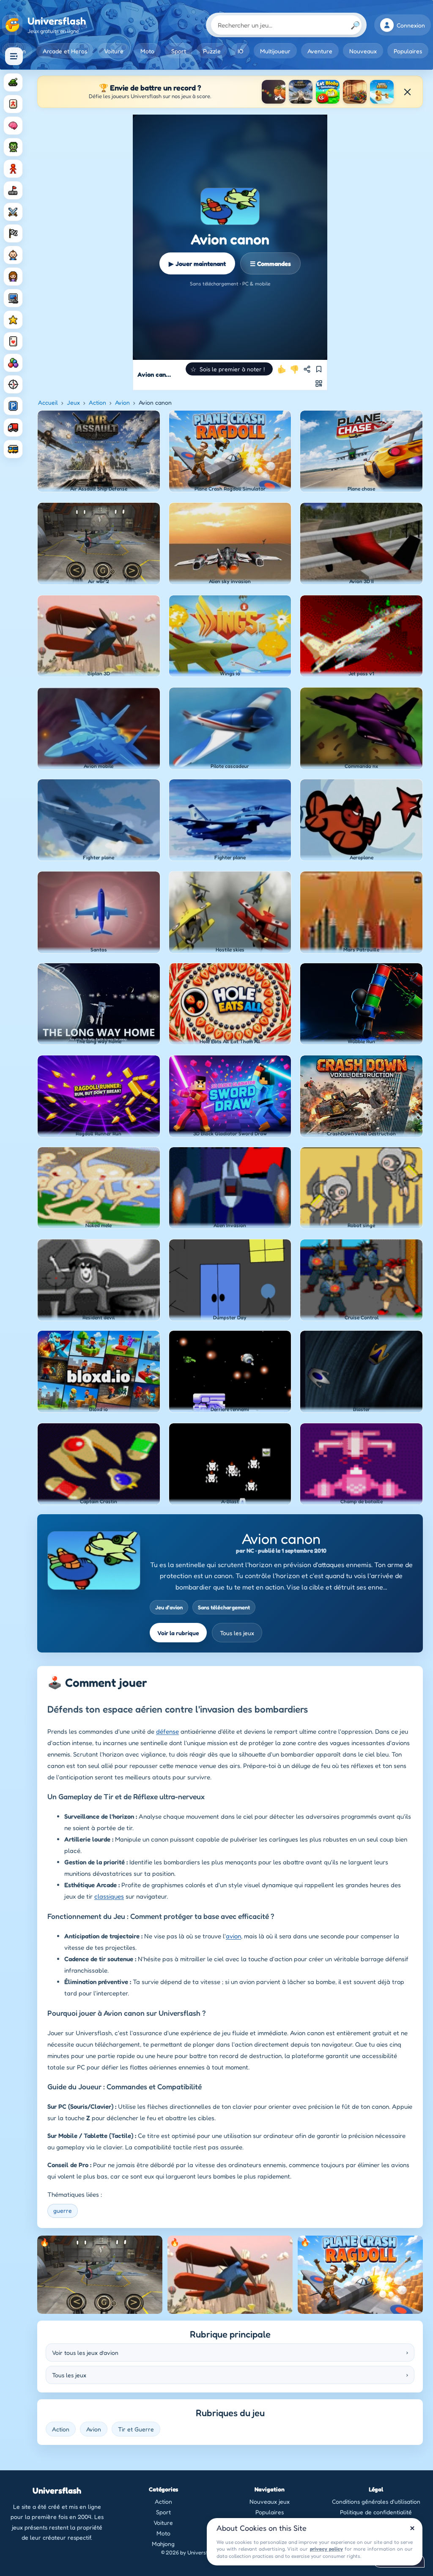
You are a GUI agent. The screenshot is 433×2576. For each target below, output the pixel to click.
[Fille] (13, 277)
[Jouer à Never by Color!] (355, 92)
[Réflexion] (13, 126)
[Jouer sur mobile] (319, 384)
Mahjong (163, 2544)
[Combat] (13, 212)
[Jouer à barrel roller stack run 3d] (382, 92)
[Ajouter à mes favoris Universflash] (319, 369)
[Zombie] (13, 147)
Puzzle (212, 51)
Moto (147, 51)
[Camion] (13, 428)
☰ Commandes (270, 264)
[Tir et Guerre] (13, 82)
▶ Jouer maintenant (197, 264)
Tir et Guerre (136, 2429)
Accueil (48, 402)
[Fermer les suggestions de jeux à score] (407, 92)
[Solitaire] (13, 341)
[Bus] (13, 449)
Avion (122, 402)
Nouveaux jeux (270, 2501)
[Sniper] (13, 384)
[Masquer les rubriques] (14, 56)
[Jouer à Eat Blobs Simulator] (328, 92)
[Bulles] (13, 363)
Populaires (408, 51)
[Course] (13, 233)
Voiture (114, 51)
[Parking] (13, 406)
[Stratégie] (13, 320)
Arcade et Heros (65, 51)
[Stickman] (13, 169)
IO (240, 51)
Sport (179, 51)
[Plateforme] (13, 190)
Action (97, 402)
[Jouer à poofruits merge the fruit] (274, 92)
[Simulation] (13, 298)
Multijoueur (275, 51)
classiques (109, 1896)
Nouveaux (363, 51)
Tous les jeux (237, 1633)
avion (233, 1936)
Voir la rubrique (178, 1633)
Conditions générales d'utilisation (376, 2501)
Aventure (320, 51)
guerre (63, 2210)
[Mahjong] (13, 104)
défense (167, 1731)
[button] (229, 369)
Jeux (73, 402)
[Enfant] (13, 255)
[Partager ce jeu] (307, 369)
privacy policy (326, 2549)
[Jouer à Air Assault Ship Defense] (301, 92)
